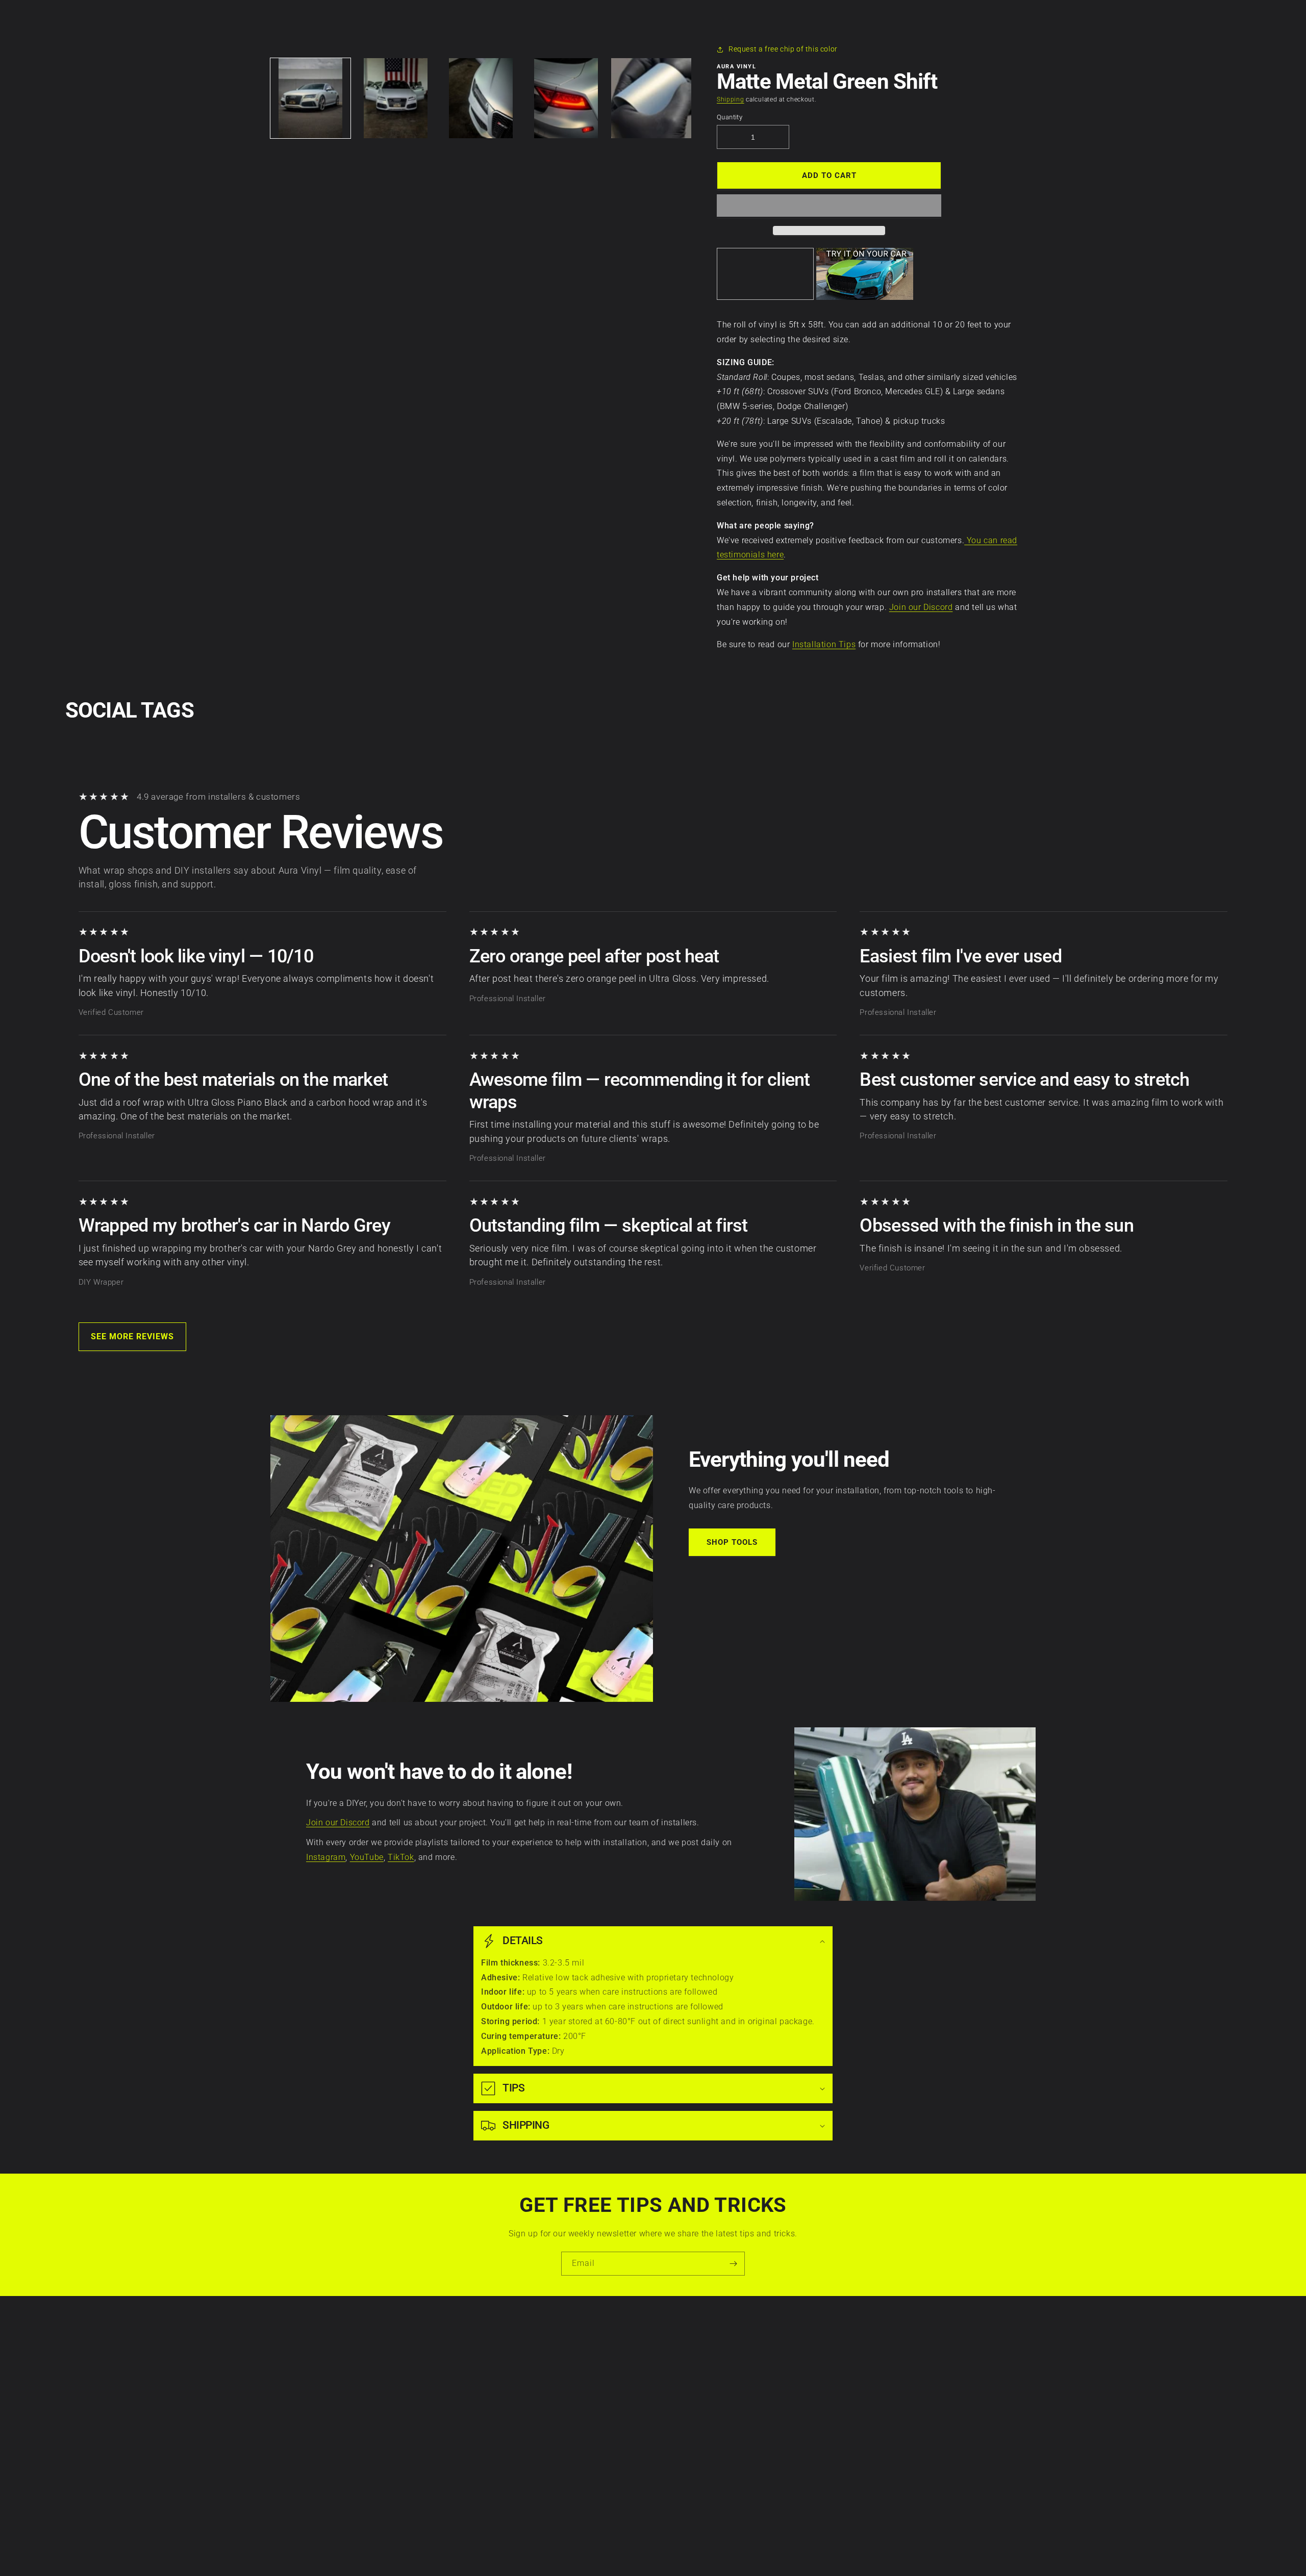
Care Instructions (582, 2345)
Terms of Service (437, 2380)
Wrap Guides (575, 2380)
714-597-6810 (710, 2404)
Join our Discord (921, 607)
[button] (829, 206)
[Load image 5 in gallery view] (651, 98)
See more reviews (132, 1336)
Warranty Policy (436, 2345)
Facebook (871, 2362)
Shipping (731, 99)
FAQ (559, 2468)
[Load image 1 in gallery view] (310, 98)
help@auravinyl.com (721, 2432)
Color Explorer (577, 2398)
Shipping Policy (435, 2433)
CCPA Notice (430, 2398)
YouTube (367, 1857)
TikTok (401, 1857)
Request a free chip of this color (783, 49)
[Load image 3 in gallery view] (481, 98)
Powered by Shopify (678, 2551)
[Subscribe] (733, 2264)
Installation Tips (824, 644)
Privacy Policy (433, 2362)
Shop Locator (575, 2415)
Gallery (564, 2433)
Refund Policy (432, 2415)
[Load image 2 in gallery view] (396, 98)
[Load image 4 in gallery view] (566, 98)
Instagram (326, 1857)
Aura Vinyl (638, 2551)
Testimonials (574, 2451)
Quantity (730, 117)
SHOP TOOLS (732, 1542)
